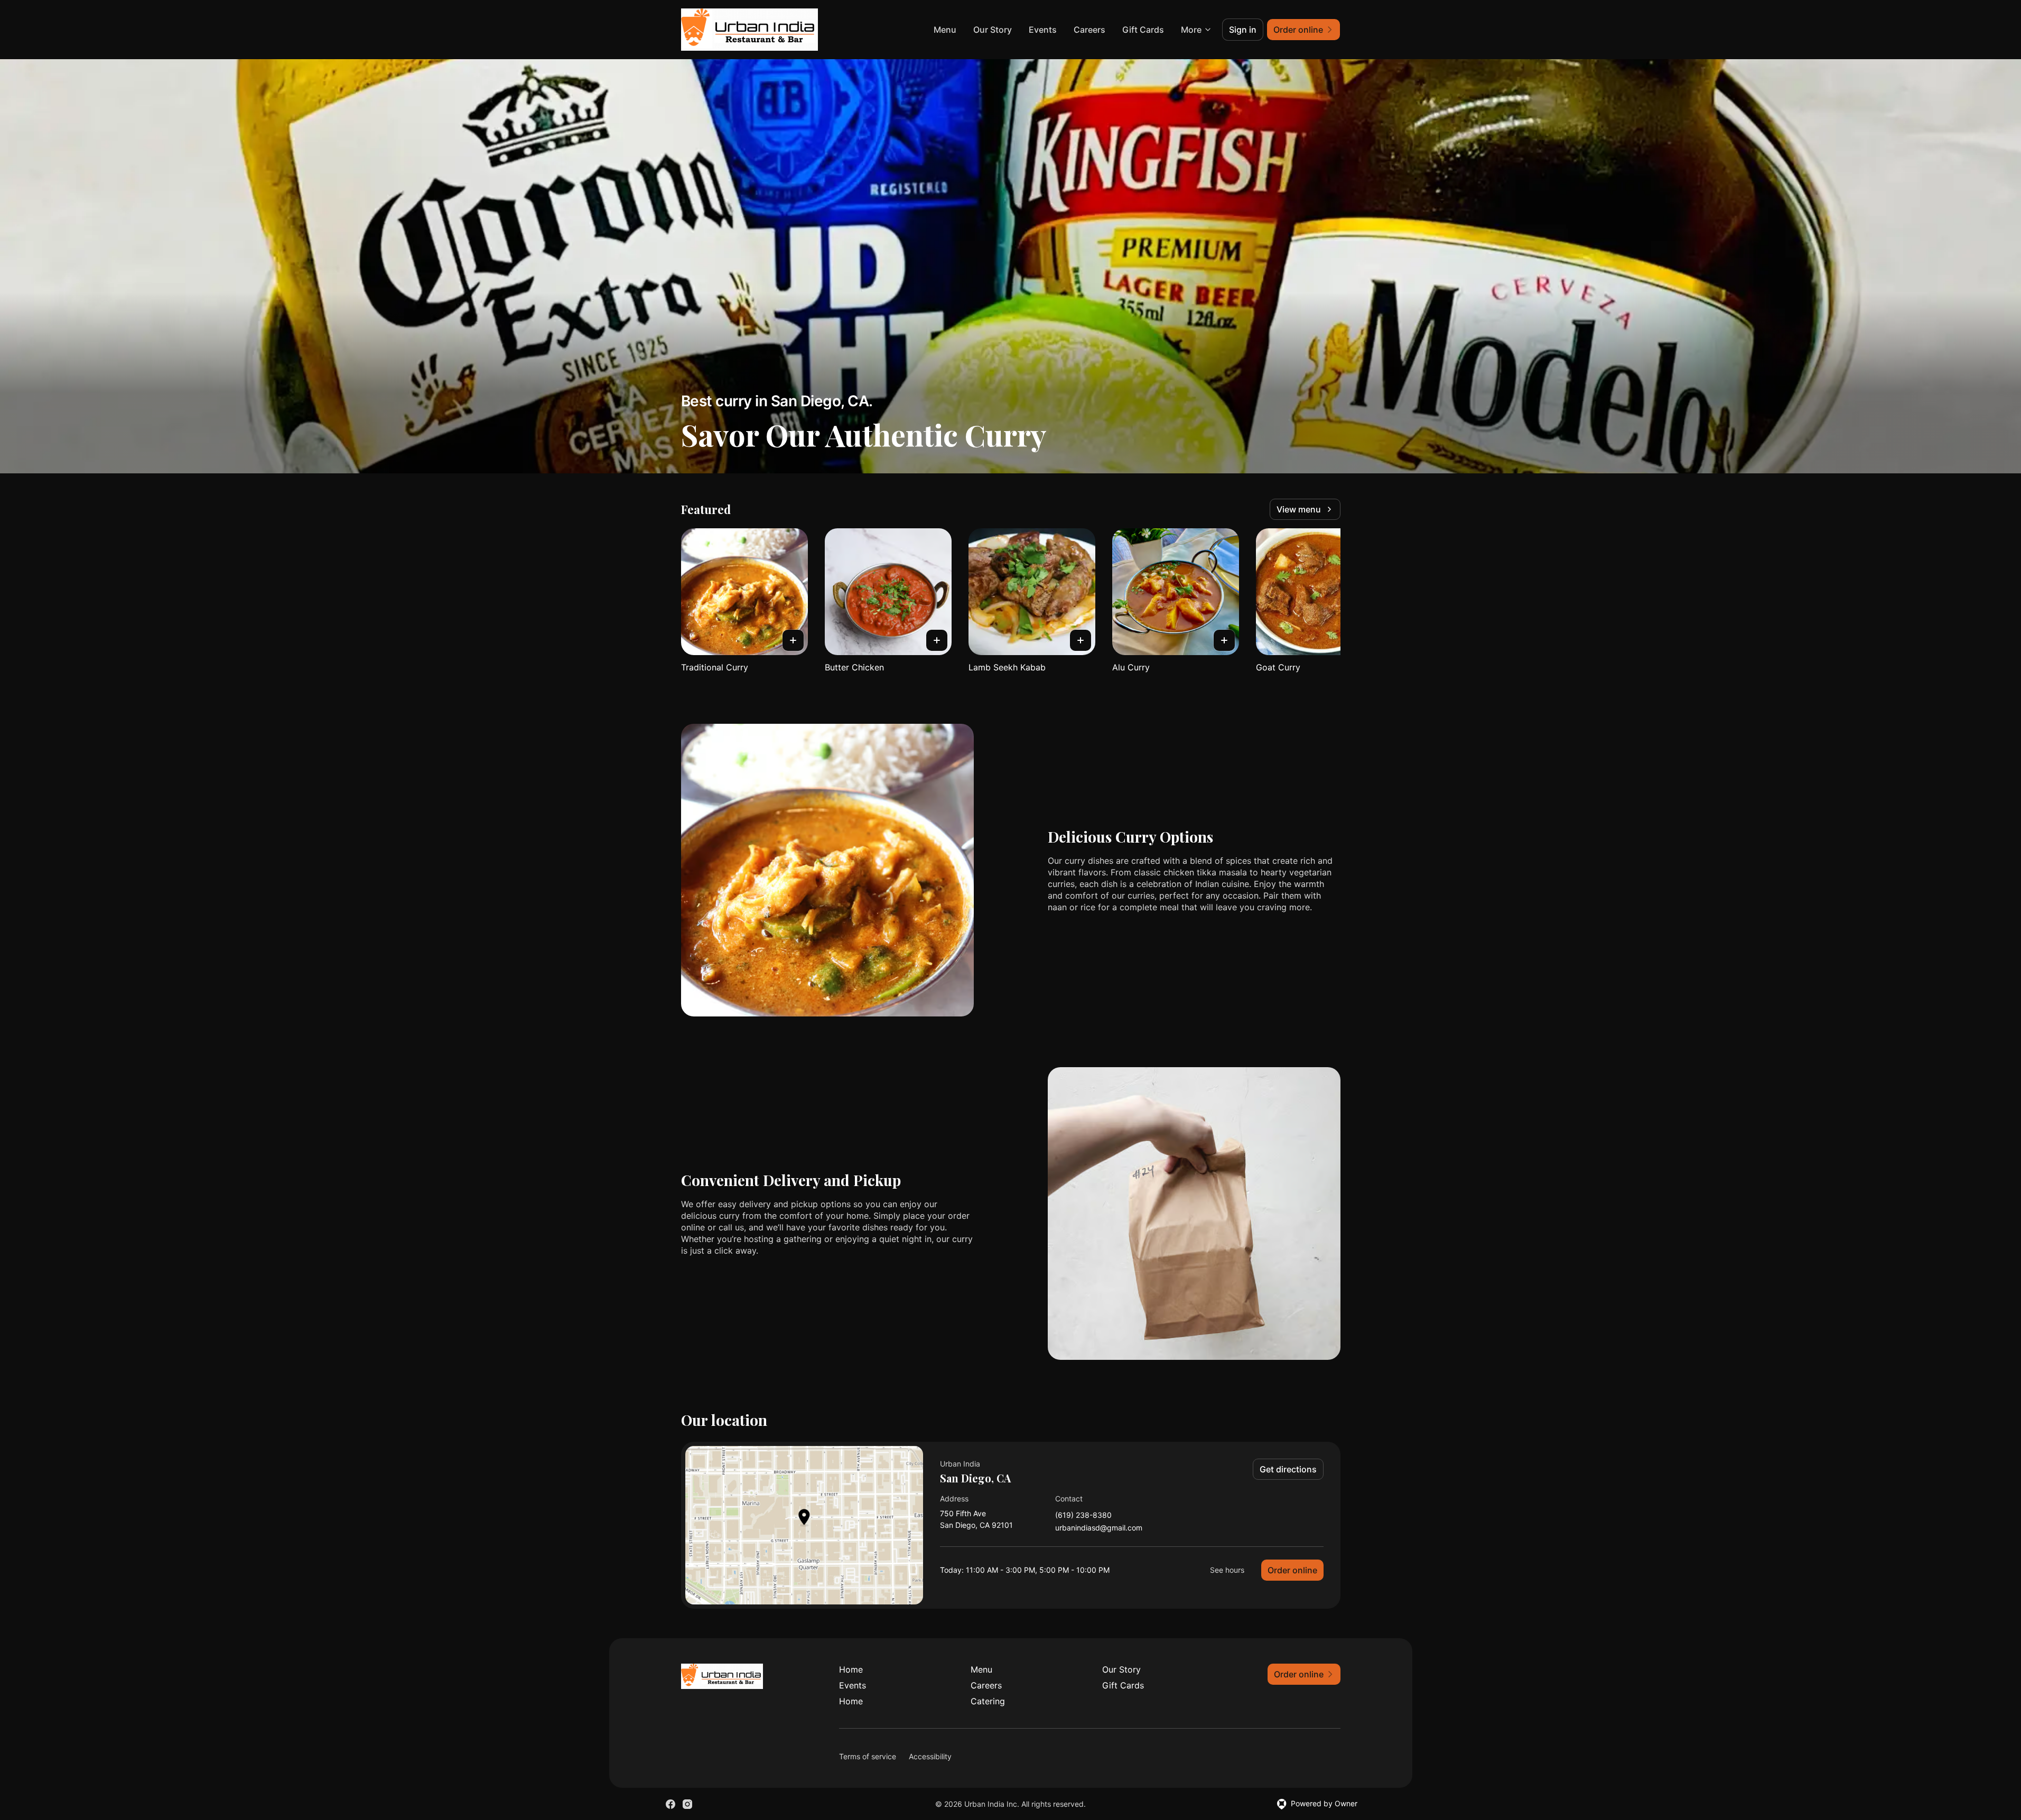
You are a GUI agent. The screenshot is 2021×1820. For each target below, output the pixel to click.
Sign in (1243, 30)
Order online (1292, 1570)
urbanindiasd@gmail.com (1099, 1528)
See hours (1227, 1570)
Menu (945, 30)
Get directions (1288, 1469)
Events (1043, 30)
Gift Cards (1143, 30)
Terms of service (868, 1756)
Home (851, 1669)
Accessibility (930, 1756)
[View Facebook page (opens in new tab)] (670, 1804)
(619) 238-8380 (1083, 1515)
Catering (988, 1701)
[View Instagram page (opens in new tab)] (687, 1804)
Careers (1089, 30)
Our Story (993, 30)
